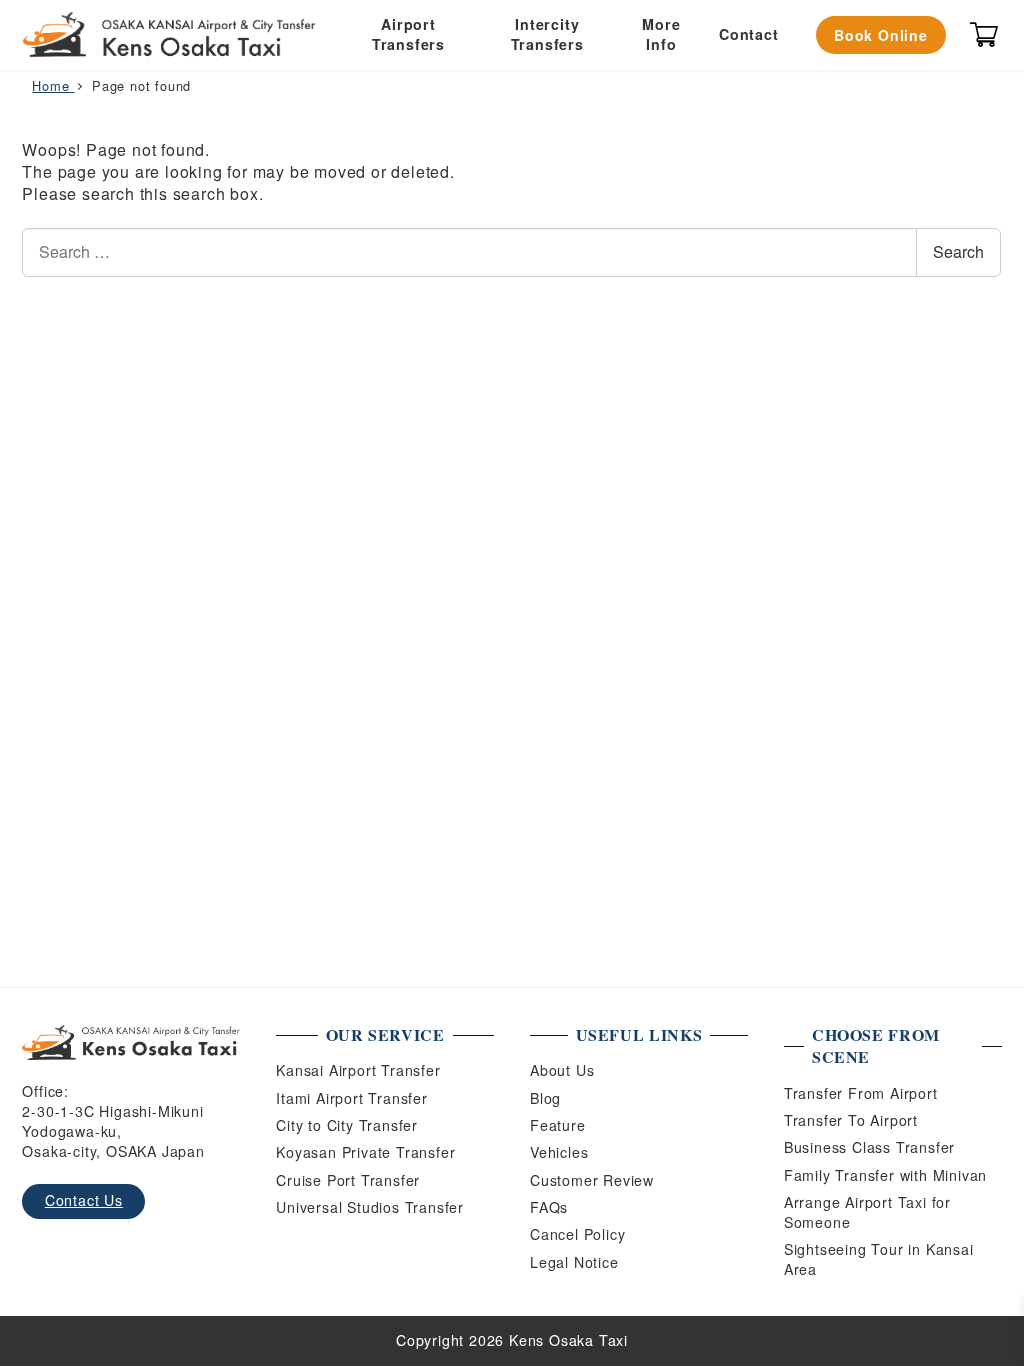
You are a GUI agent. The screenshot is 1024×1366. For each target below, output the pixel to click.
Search (958, 251)
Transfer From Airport (861, 1093)
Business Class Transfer (869, 1147)
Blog (545, 1098)
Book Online (881, 35)
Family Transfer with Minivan (885, 1175)
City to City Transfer (347, 1125)
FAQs (549, 1207)
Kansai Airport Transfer (358, 1070)
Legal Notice (574, 1262)
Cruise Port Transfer (348, 1180)
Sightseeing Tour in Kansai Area (879, 1259)
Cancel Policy (577, 1234)
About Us (562, 1070)
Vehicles (559, 1152)
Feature (558, 1125)
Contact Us (84, 1200)
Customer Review (592, 1180)
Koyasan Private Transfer (365, 1152)
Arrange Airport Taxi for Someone (867, 1212)
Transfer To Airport (851, 1120)
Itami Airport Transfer (352, 1098)
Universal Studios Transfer (370, 1207)
